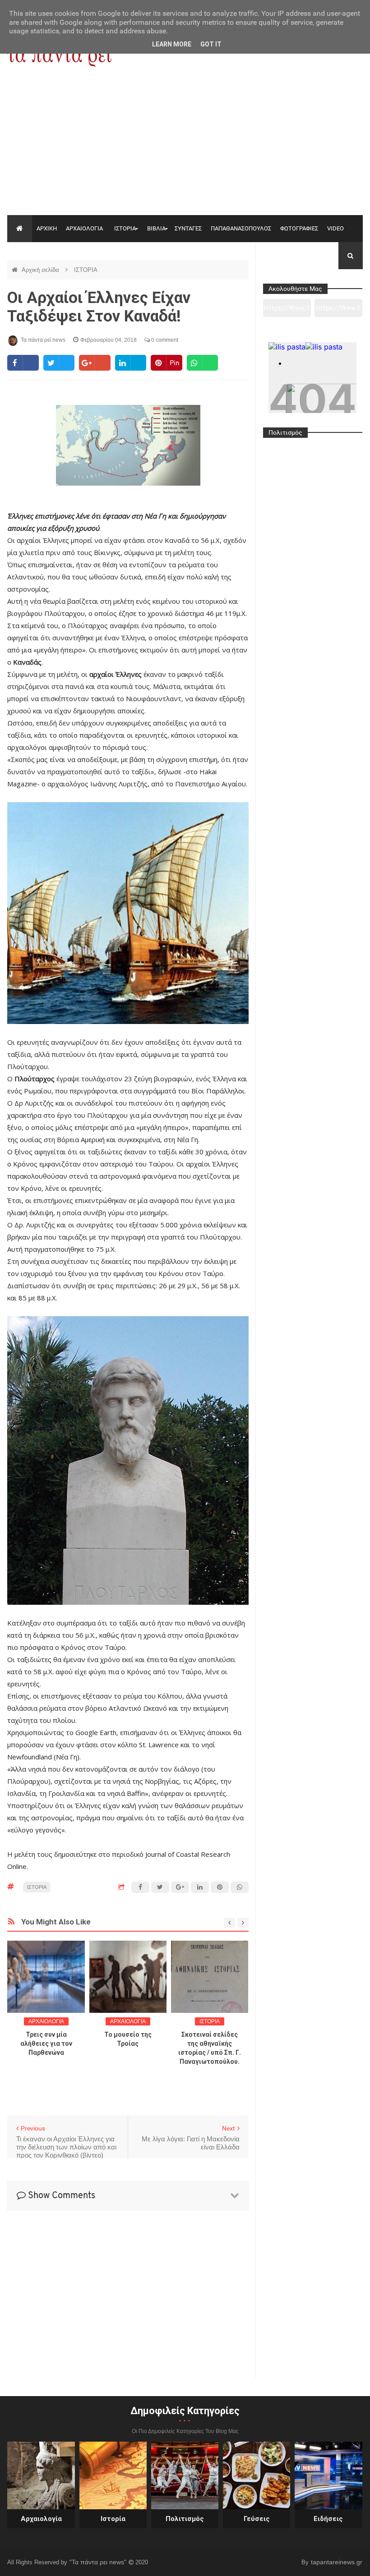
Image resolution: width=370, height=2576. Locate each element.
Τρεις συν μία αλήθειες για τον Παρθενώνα (46, 2043)
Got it (211, 44)
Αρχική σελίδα (41, 270)
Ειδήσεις (328, 2519)
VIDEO (335, 228)
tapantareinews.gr (337, 2562)
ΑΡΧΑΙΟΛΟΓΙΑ (84, 228)
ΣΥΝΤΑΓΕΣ (188, 228)
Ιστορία (113, 2519)
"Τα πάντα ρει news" (99, 2562)
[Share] (23, 363)
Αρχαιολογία (41, 2519)
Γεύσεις (257, 2519)
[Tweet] (59, 363)
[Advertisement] (185, 147)
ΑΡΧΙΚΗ (47, 228)
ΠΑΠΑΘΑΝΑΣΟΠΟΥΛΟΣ (241, 228)
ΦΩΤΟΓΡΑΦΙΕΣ (299, 228)
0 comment (164, 340)
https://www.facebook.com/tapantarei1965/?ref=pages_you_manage (338, 311)
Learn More (172, 44)
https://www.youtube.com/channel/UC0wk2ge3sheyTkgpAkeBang (287, 311)
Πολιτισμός (185, 2519)
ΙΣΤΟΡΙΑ (125, 228)
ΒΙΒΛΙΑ (156, 228)
